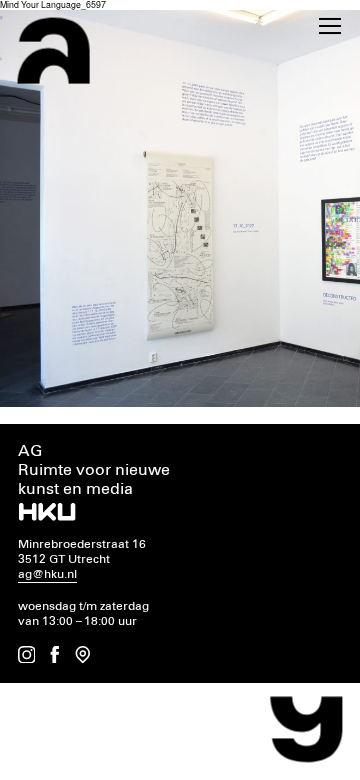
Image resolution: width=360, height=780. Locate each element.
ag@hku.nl (47, 574)
